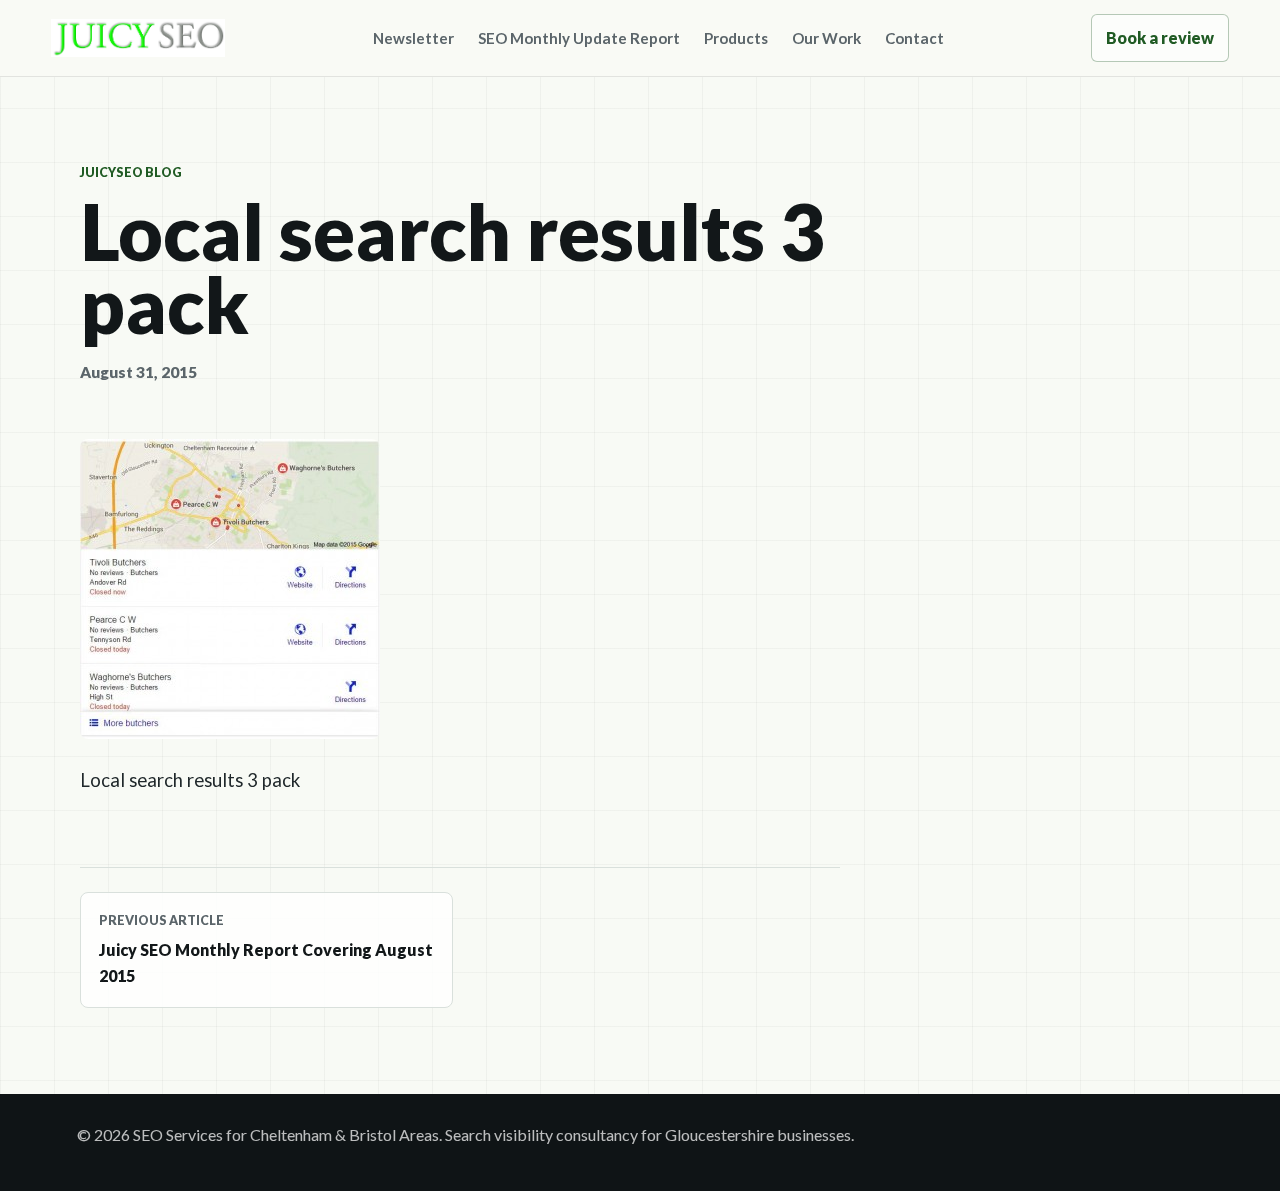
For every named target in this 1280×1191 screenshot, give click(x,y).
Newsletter (413, 38)
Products (736, 38)
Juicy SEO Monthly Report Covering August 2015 (266, 949)
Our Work (826, 38)
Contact (914, 38)
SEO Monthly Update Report (579, 38)
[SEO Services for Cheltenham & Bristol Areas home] (138, 38)
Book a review (1160, 37)
